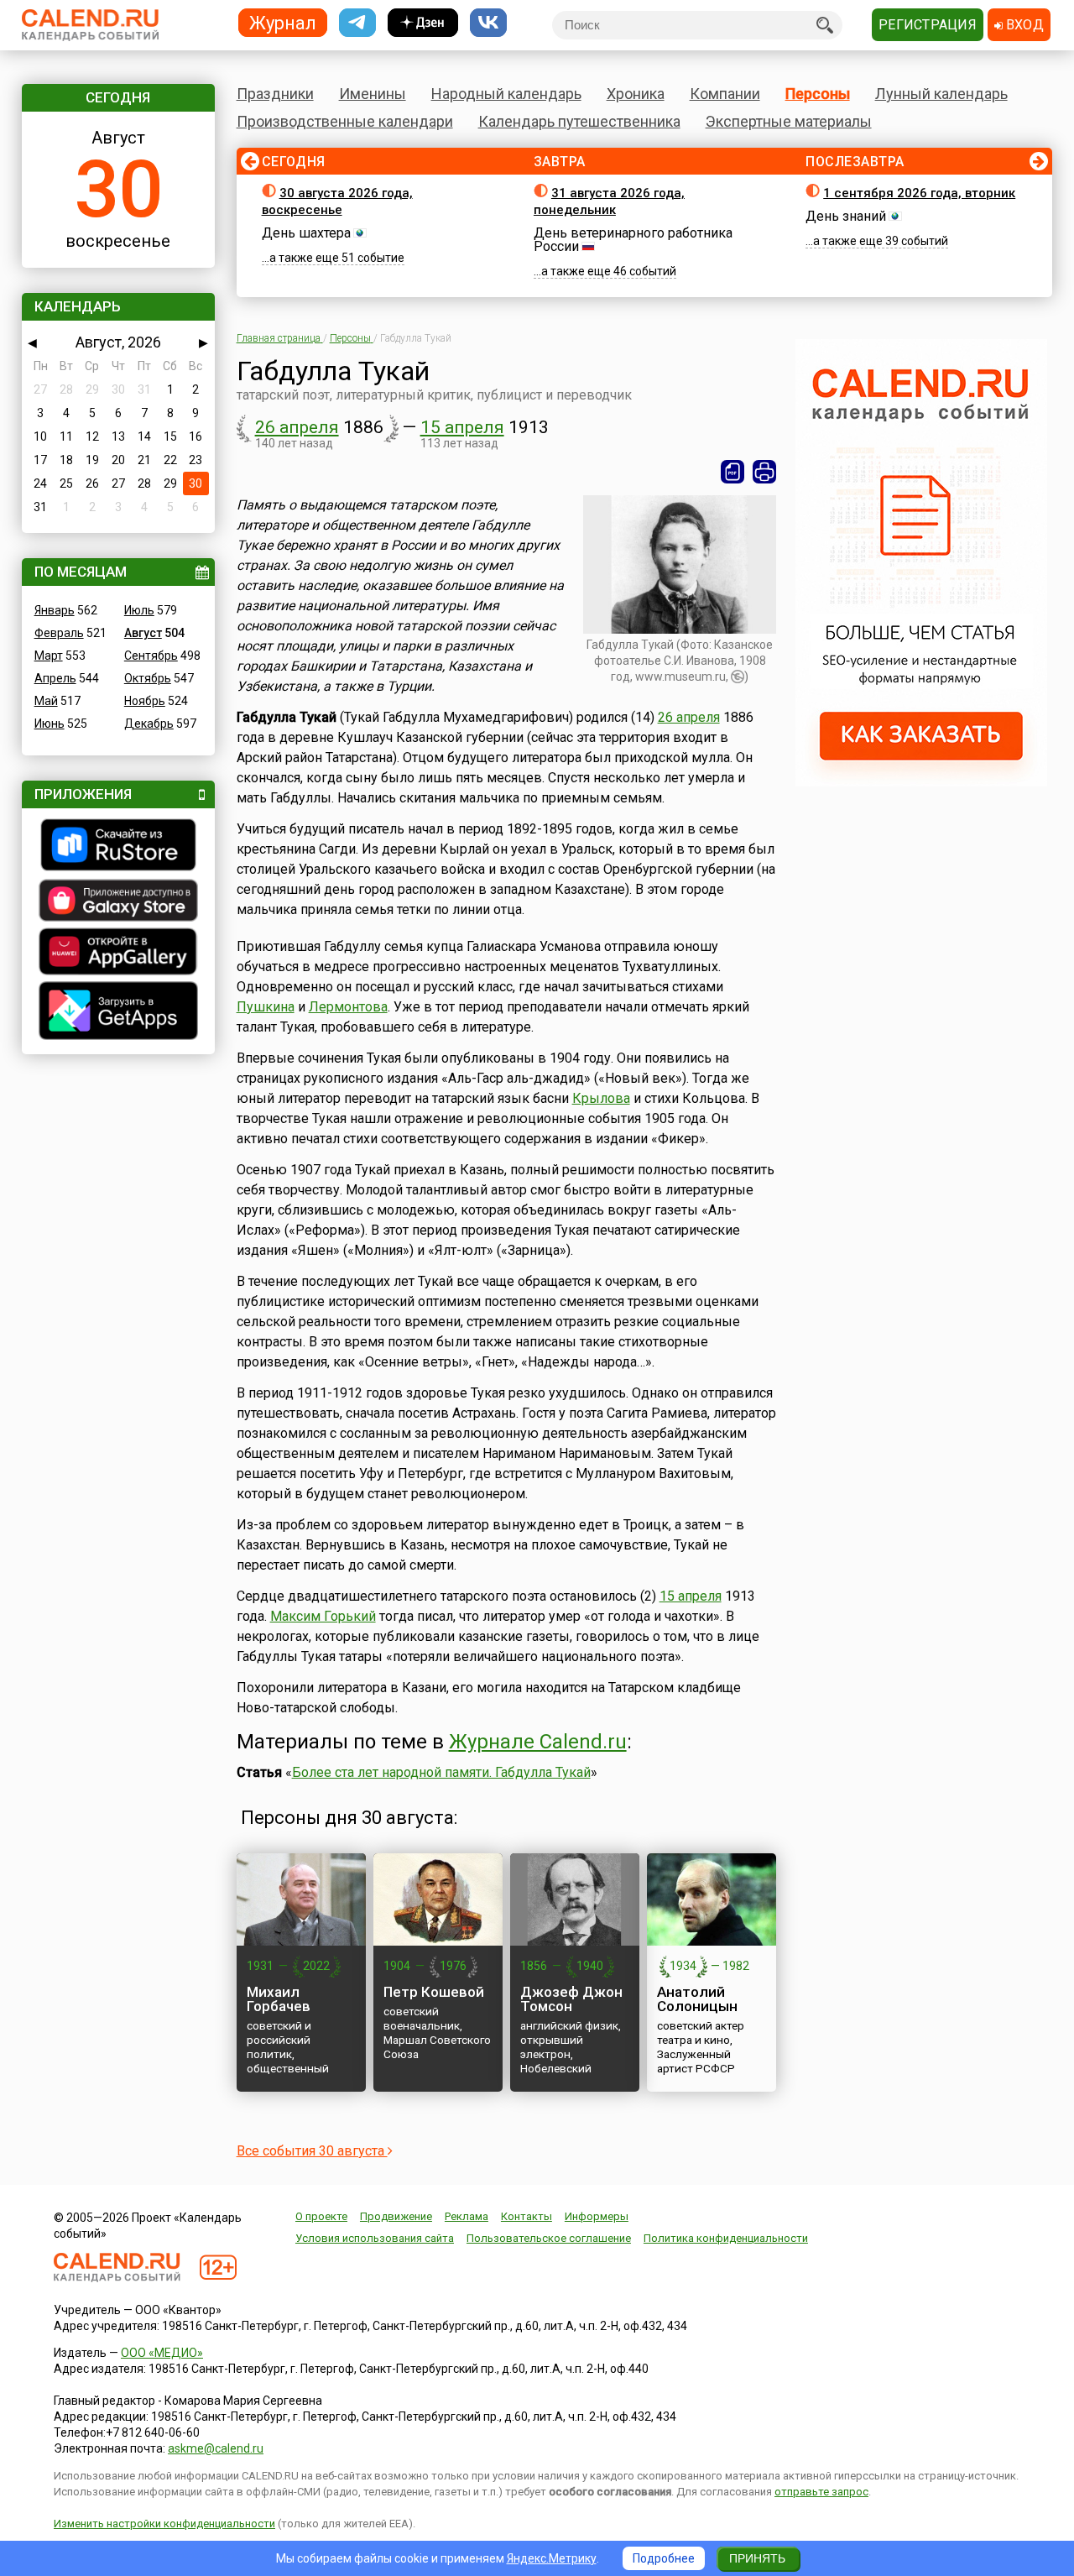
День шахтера (306, 233)
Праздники (275, 94)
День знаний (846, 216)
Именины (373, 94)
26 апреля (297, 427)
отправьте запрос (821, 2492)
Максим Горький (323, 1616)
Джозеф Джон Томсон (571, 1999)
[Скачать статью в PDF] (733, 472)
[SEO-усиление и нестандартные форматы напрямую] (921, 782)
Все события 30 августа (312, 2151)
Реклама (467, 2216)
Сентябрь (151, 656)
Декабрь (149, 724)
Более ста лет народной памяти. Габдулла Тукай (441, 1772)
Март (49, 656)
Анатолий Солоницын (697, 1999)
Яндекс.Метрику (552, 2558)
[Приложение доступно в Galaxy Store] (118, 902)
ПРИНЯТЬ (757, 2558)
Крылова (601, 1098)
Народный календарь (506, 94)
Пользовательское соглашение (549, 2238)
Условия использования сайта (375, 2238)
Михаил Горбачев (279, 1999)
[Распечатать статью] (764, 472)
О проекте (321, 2216)
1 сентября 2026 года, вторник (919, 193)
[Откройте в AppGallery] (118, 954)
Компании (725, 94)
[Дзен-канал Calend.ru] (423, 23)
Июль (139, 610)
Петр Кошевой (434, 1992)
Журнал (283, 22)
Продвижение (396, 2216)
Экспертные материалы (789, 121)
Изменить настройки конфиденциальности (164, 2524)
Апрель (55, 678)
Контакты (527, 2216)
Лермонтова (348, 1007)
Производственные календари (345, 121)
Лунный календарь (941, 94)
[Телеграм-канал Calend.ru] (357, 23)
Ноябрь (145, 701)
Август (143, 633)
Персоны (818, 94)
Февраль (59, 633)
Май (46, 701)
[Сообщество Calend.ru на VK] (488, 23)
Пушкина (266, 1007)
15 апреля (462, 427)
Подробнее (664, 2558)
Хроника (636, 94)
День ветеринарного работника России (633, 240)
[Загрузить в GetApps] (118, 1013)
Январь (55, 610)
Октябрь (148, 678)
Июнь (50, 724)
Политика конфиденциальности (726, 2238)
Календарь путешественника (579, 121)
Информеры (597, 2216)
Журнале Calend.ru (538, 1742)
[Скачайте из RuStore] (118, 847)
